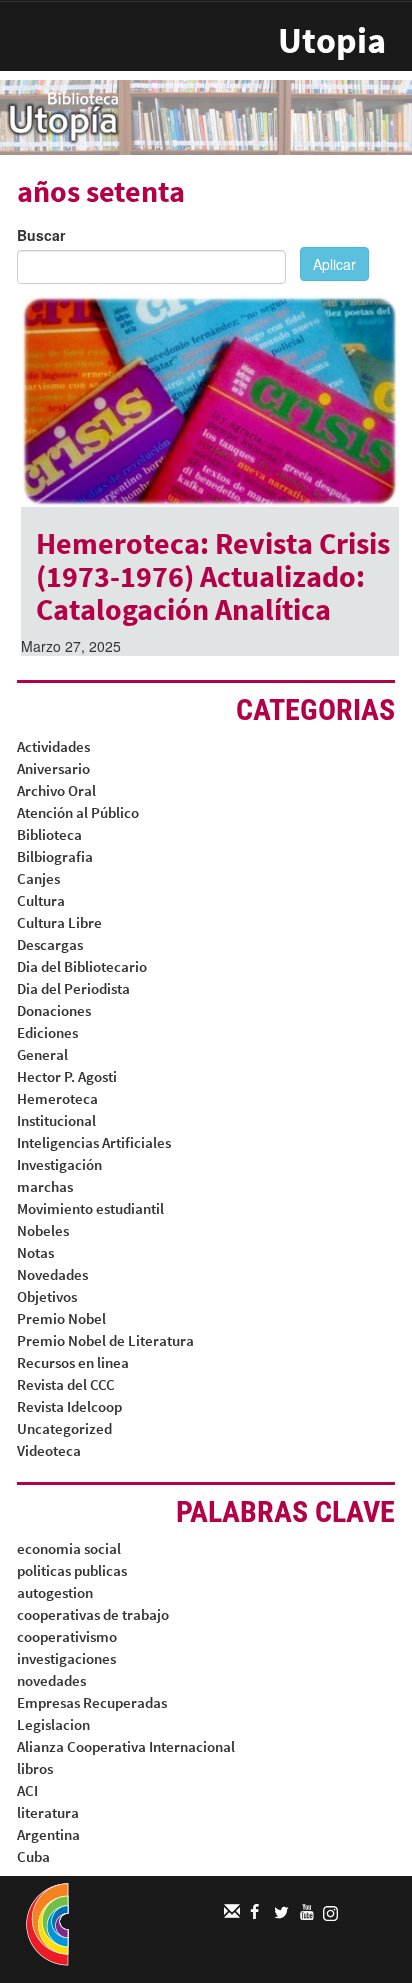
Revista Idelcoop (69, 1406)
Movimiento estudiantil (90, 1208)
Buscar (41, 235)
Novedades (52, 1274)
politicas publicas (72, 1570)
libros (35, 1768)
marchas (45, 1186)
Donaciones (54, 1010)
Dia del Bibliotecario (82, 966)
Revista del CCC (66, 1384)
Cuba (33, 1856)
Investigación (59, 1164)
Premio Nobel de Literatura (105, 1340)
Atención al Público (78, 812)
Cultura (41, 900)
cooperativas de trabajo (93, 1614)
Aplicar (334, 264)
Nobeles (43, 1230)
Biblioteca (49, 834)
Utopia (332, 40)
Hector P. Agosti (67, 1076)
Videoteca (49, 1450)
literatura (48, 1812)
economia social (69, 1548)
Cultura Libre (59, 922)
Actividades (53, 746)
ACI (27, 1790)
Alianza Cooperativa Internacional (126, 1746)
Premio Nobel (61, 1318)
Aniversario (53, 768)
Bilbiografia (55, 856)
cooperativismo (67, 1636)
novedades (51, 1680)
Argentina (48, 1834)
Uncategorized (64, 1428)
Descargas (50, 944)
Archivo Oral (56, 790)
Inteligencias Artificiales (94, 1142)
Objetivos (47, 1296)
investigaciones (66, 1658)
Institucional (56, 1120)
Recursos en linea (73, 1362)
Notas (35, 1252)
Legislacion (53, 1724)
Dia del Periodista (73, 988)
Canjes (38, 878)
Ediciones (47, 1032)
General (42, 1054)
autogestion (55, 1592)
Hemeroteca (57, 1098)
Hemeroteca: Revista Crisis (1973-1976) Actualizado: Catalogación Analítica (213, 576)
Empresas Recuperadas (92, 1702)
